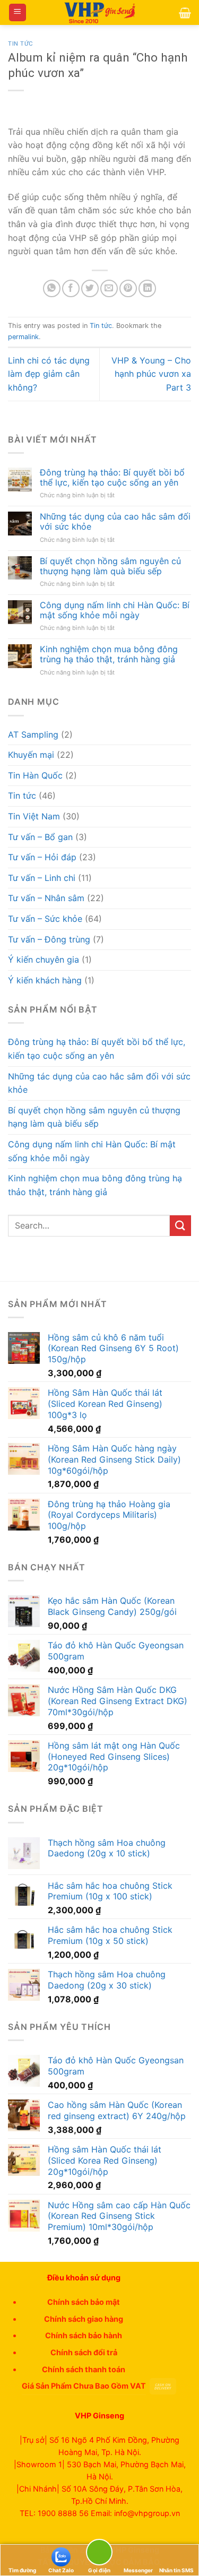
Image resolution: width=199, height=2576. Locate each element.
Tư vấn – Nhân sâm (46, 898)
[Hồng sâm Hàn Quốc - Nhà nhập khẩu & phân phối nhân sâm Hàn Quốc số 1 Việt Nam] (100, 13)
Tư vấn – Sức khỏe (45, 919)
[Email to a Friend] (109, 288)
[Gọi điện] (99, 2554)
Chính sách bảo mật (84, 2302)
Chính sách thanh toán (84, 2369)
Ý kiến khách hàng (45, 980)
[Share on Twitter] (90, 288)
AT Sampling (33, 734)
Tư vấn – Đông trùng (49, 939)
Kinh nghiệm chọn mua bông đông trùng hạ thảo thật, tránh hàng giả (109, 654)
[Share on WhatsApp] (52, 288)
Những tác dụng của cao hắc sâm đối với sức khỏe (115, 522)
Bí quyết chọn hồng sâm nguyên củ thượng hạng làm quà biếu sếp (110, 566)
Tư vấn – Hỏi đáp (42, 857)
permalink (23, 337)
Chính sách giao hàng (84, 2319)
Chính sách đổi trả (84, 2352)
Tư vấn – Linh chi (42, 878)
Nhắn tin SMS (176, 2570)
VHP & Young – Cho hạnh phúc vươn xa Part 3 (151, 374)
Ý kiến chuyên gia (44, 959)
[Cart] (185, 13)
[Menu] (18, 12)
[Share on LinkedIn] (147, 288)
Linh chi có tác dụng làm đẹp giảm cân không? (49, 374)
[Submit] (180, 1226)
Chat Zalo (61, 2570)
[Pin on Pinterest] (128, 288)
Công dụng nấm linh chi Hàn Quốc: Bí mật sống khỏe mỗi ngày (115, 610)
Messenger (138, 2570)
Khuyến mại (31, 755)
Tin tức (21, 44)
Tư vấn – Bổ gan (40, 837)
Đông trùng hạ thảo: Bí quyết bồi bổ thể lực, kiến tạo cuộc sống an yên (112, 478)
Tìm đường (22, 2570)
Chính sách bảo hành (84, 2335)
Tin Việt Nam (34, 816)
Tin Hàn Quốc (35, 775)
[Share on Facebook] (71, 288)
